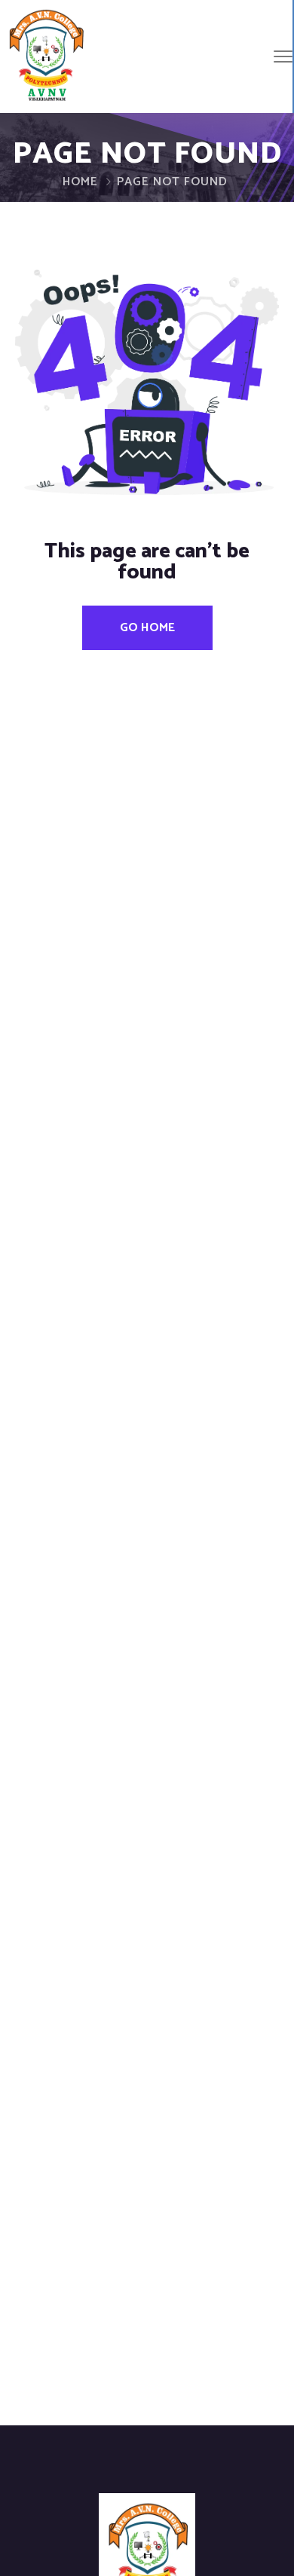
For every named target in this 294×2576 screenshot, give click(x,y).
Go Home (147, 628)
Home (80, 182)
